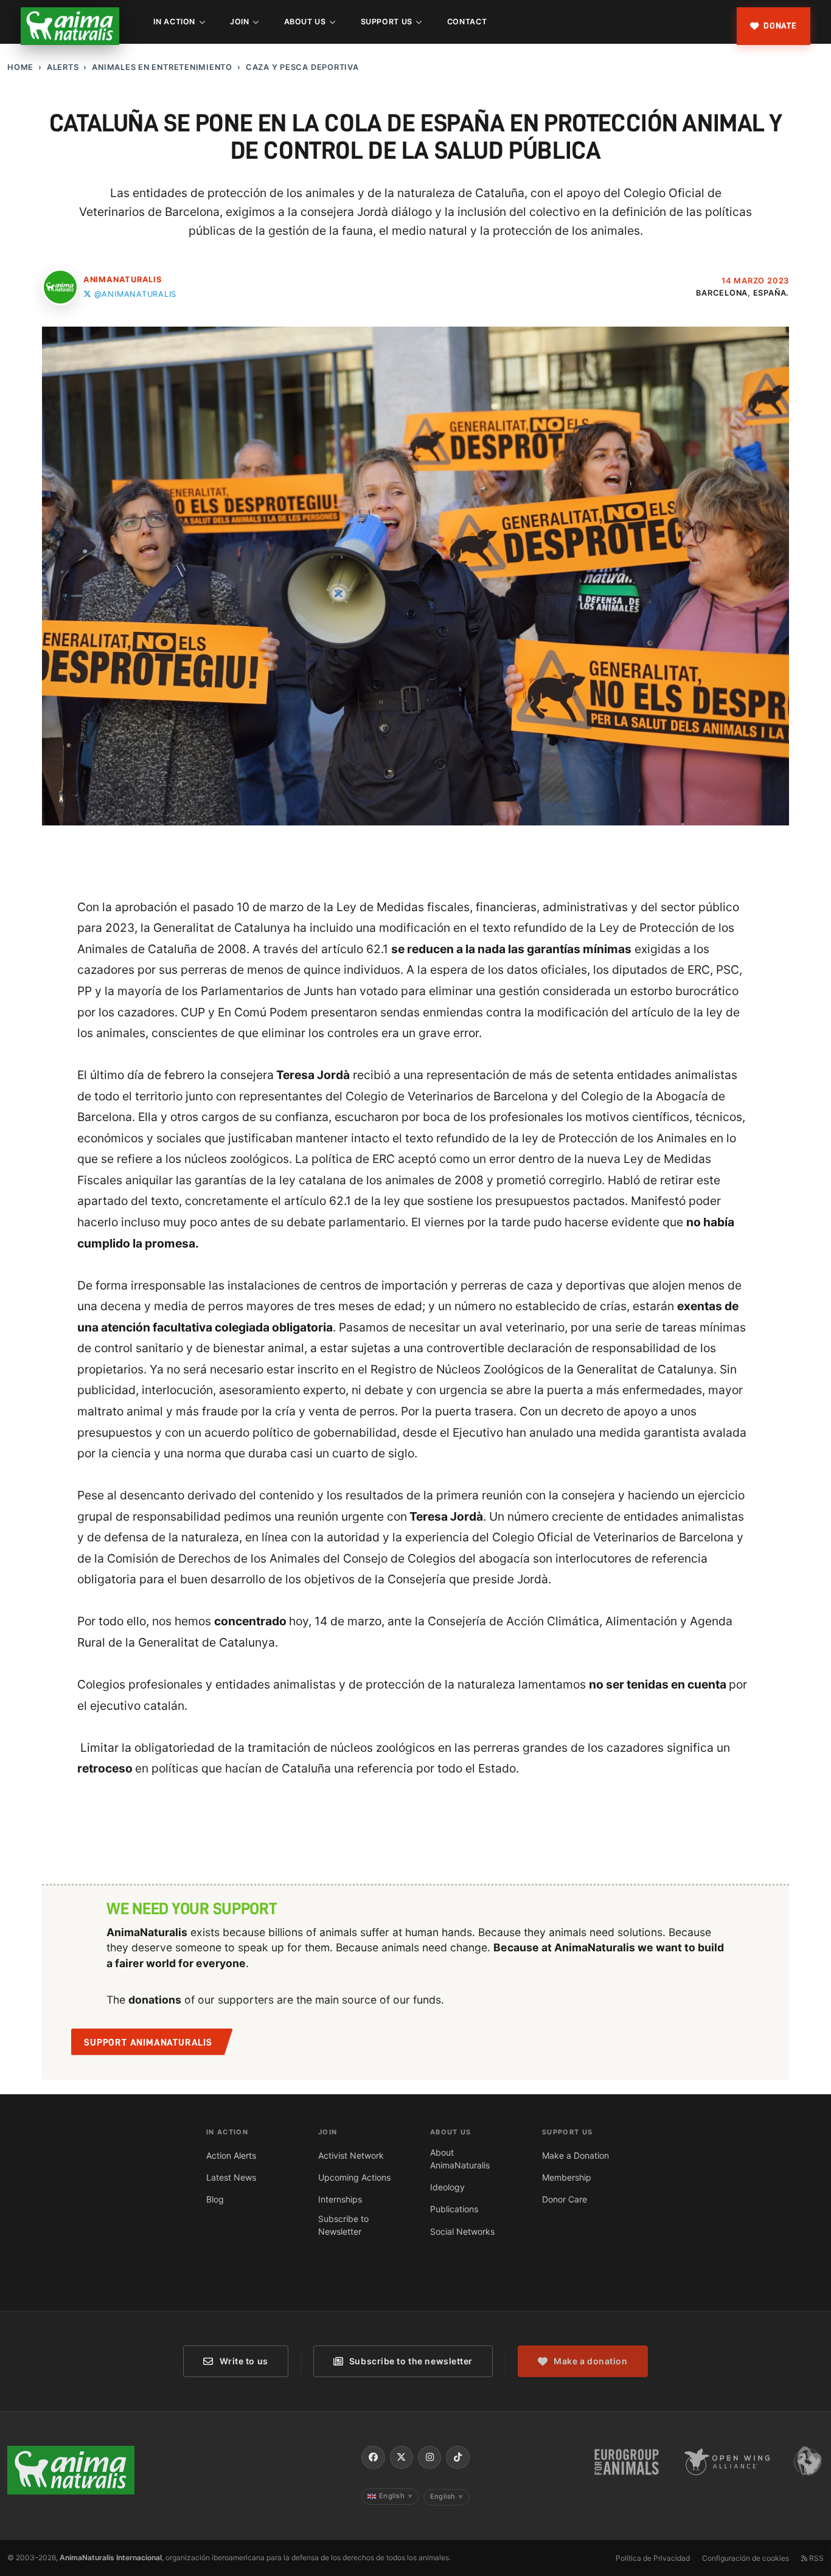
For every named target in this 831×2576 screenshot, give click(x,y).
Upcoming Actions (354, 2177)
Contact (467, 22)
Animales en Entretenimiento (162, 67)
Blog (215, 2199)
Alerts (63, 67)
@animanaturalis (135, 294)
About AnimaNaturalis (460, 2159)
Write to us (244, 2361)
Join (240, 22)
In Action (174, 22)
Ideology (447, 2187)
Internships (340, 2199)
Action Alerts (231, 2155)
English (396, 2496)
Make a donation (590, 2361)
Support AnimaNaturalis (148, 2043)
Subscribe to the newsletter (411, 2361)
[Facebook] (373, 2457)
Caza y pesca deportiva (302, 67)
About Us (305, 22)
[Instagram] (429, 2457)
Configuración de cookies (746, 2558)
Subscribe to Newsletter (343, 2225)
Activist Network (351, 2155)
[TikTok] (457, 2457)
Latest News (231, 2177)
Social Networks (462, 2231)
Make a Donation (575, 2155)
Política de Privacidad (653, 2558)
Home (20, 67)
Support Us (387, 22)
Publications (454, 2209)
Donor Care (565, 2199)
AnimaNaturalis (123, 279)
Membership (567, 2177)
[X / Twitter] (402, 2457)
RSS (815, 2558)
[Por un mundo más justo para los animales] (70, 26)
